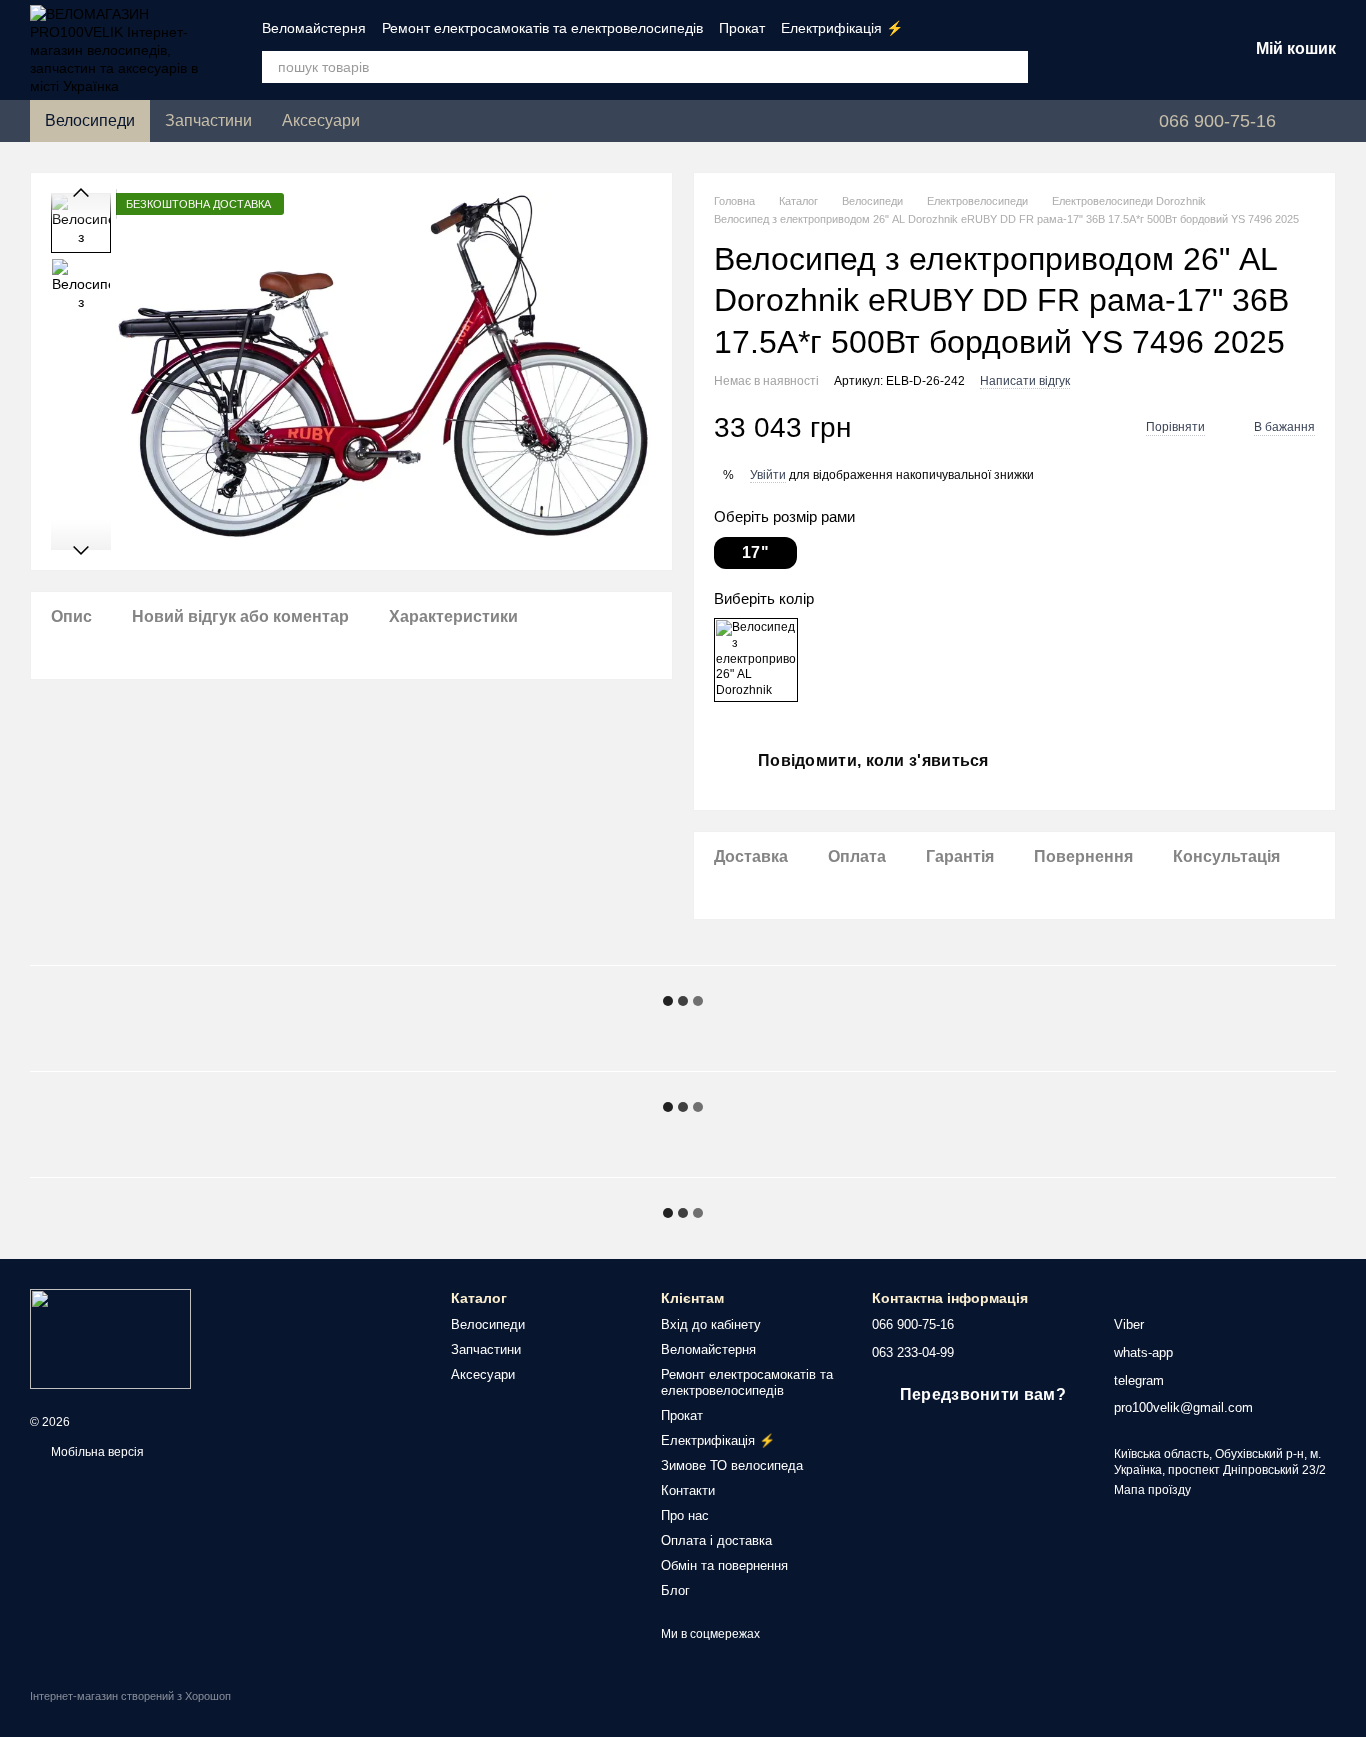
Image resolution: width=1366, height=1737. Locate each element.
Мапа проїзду (1152, 1490)
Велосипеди (90, 120)
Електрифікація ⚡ (842, 28)
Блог (675, 1590)
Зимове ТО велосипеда (732, 1465)
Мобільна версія (96, 1452)
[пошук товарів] (1012, 67)
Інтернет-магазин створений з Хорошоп (130, 1696)
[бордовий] (756, 660)
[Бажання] (1128, 50)
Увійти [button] (768, 475)
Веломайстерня (314, 28)
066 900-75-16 (1217, 121)
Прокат (742, 28)
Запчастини (208, 120)
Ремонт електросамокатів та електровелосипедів (542, 28)
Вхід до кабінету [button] (711, 1324)
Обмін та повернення (724, 1565)
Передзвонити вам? (983, 1394)
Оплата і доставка (716, 1540)
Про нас (685, 1515)
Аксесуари (321, 120)
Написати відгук (1025, 381)
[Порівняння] (1076, 50)
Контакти (688, 1490)
